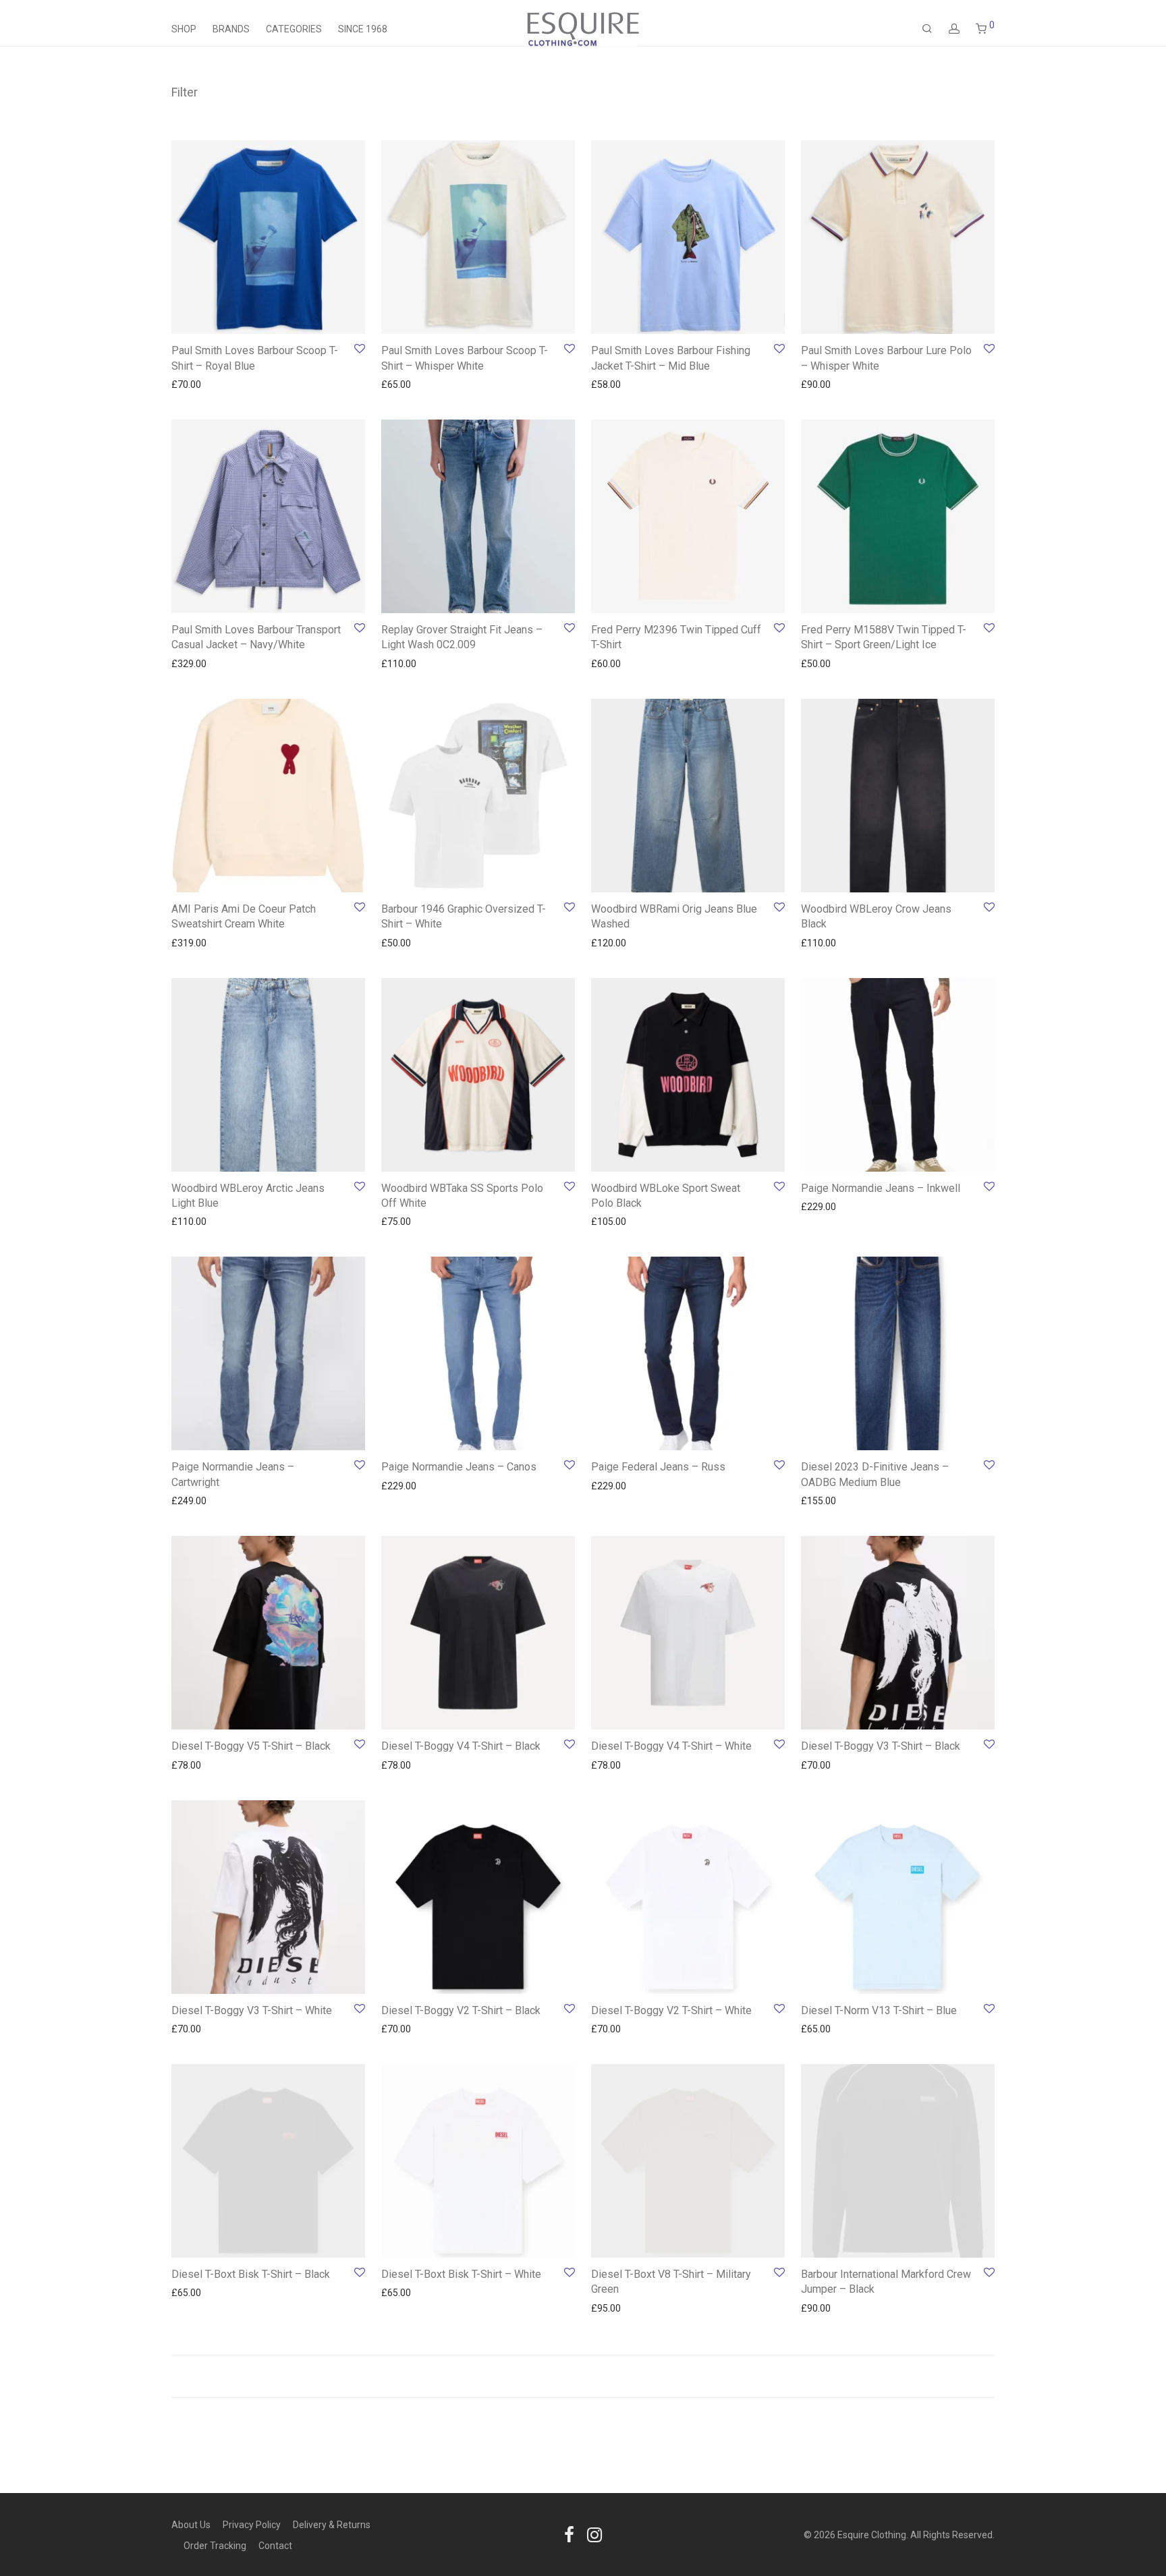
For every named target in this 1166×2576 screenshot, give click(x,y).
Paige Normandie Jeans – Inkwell (881, 1188)
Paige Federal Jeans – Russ (658, 1467)
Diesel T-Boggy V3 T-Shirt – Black (881, 1746)
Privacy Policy (252, 2525)
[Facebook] (569, 2534)
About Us (191, 2525)
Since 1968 (363, 29)
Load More (583, 2376)
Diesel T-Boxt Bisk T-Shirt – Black (251, 2274)
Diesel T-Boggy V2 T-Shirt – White (671, 2010)
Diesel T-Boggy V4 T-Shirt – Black (461, 1746)
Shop (184, 29)
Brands (231, 29)
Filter (185, 92)
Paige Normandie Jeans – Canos (459, 1467)
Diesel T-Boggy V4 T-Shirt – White (671, 1746)
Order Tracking (215, 2546)
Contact (275, 2546)
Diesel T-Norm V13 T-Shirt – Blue (879, 2010)
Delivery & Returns (332, 2525)
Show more (189, 384)
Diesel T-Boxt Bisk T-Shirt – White (461, 2274)
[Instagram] (594, 2534)
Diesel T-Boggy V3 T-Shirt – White (252, 2010)
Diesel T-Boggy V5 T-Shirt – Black (251, 1746)
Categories (294, 29)
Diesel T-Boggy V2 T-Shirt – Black (461, 2010)
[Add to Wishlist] (359, 349)
